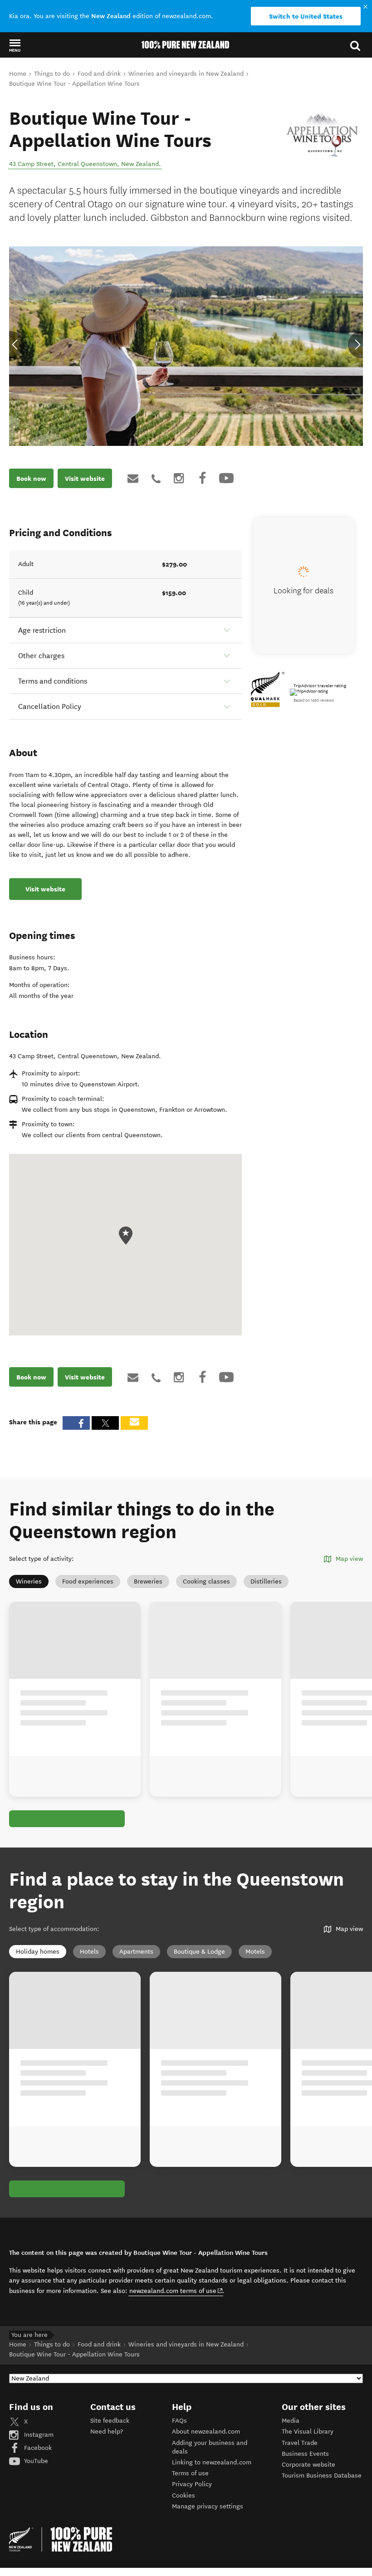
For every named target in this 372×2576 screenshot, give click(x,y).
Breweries (148, 1581)
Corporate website (308, 2465)
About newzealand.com (206, 2432)
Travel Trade (300, 2443)
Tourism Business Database (322, 2476)
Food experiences (88, 1581)
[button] (15, 45)
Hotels (89, 1952)
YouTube (35, 2461)
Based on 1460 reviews (314, 700)
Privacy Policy (192, 2484)
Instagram (38, 2435)
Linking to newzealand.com (212, 2462)
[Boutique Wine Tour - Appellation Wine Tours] (322, 135)
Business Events (305, 2454)
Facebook (37, 2448)
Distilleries (266, 1581)
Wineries (29, 1581)
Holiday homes (38, 1952)
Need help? (107, 2432)
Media (291, 2421)
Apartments (136, 1952)
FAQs (179, 2421)
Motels (255, 1952)
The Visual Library (308, 2432)
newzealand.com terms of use (176, 2291)
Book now (31, 479)
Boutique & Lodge (199, 1952)
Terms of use (190, 2473)
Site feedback (110, 2421)
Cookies (184, 2495)
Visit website (85, 479)
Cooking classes (206, 1581)
